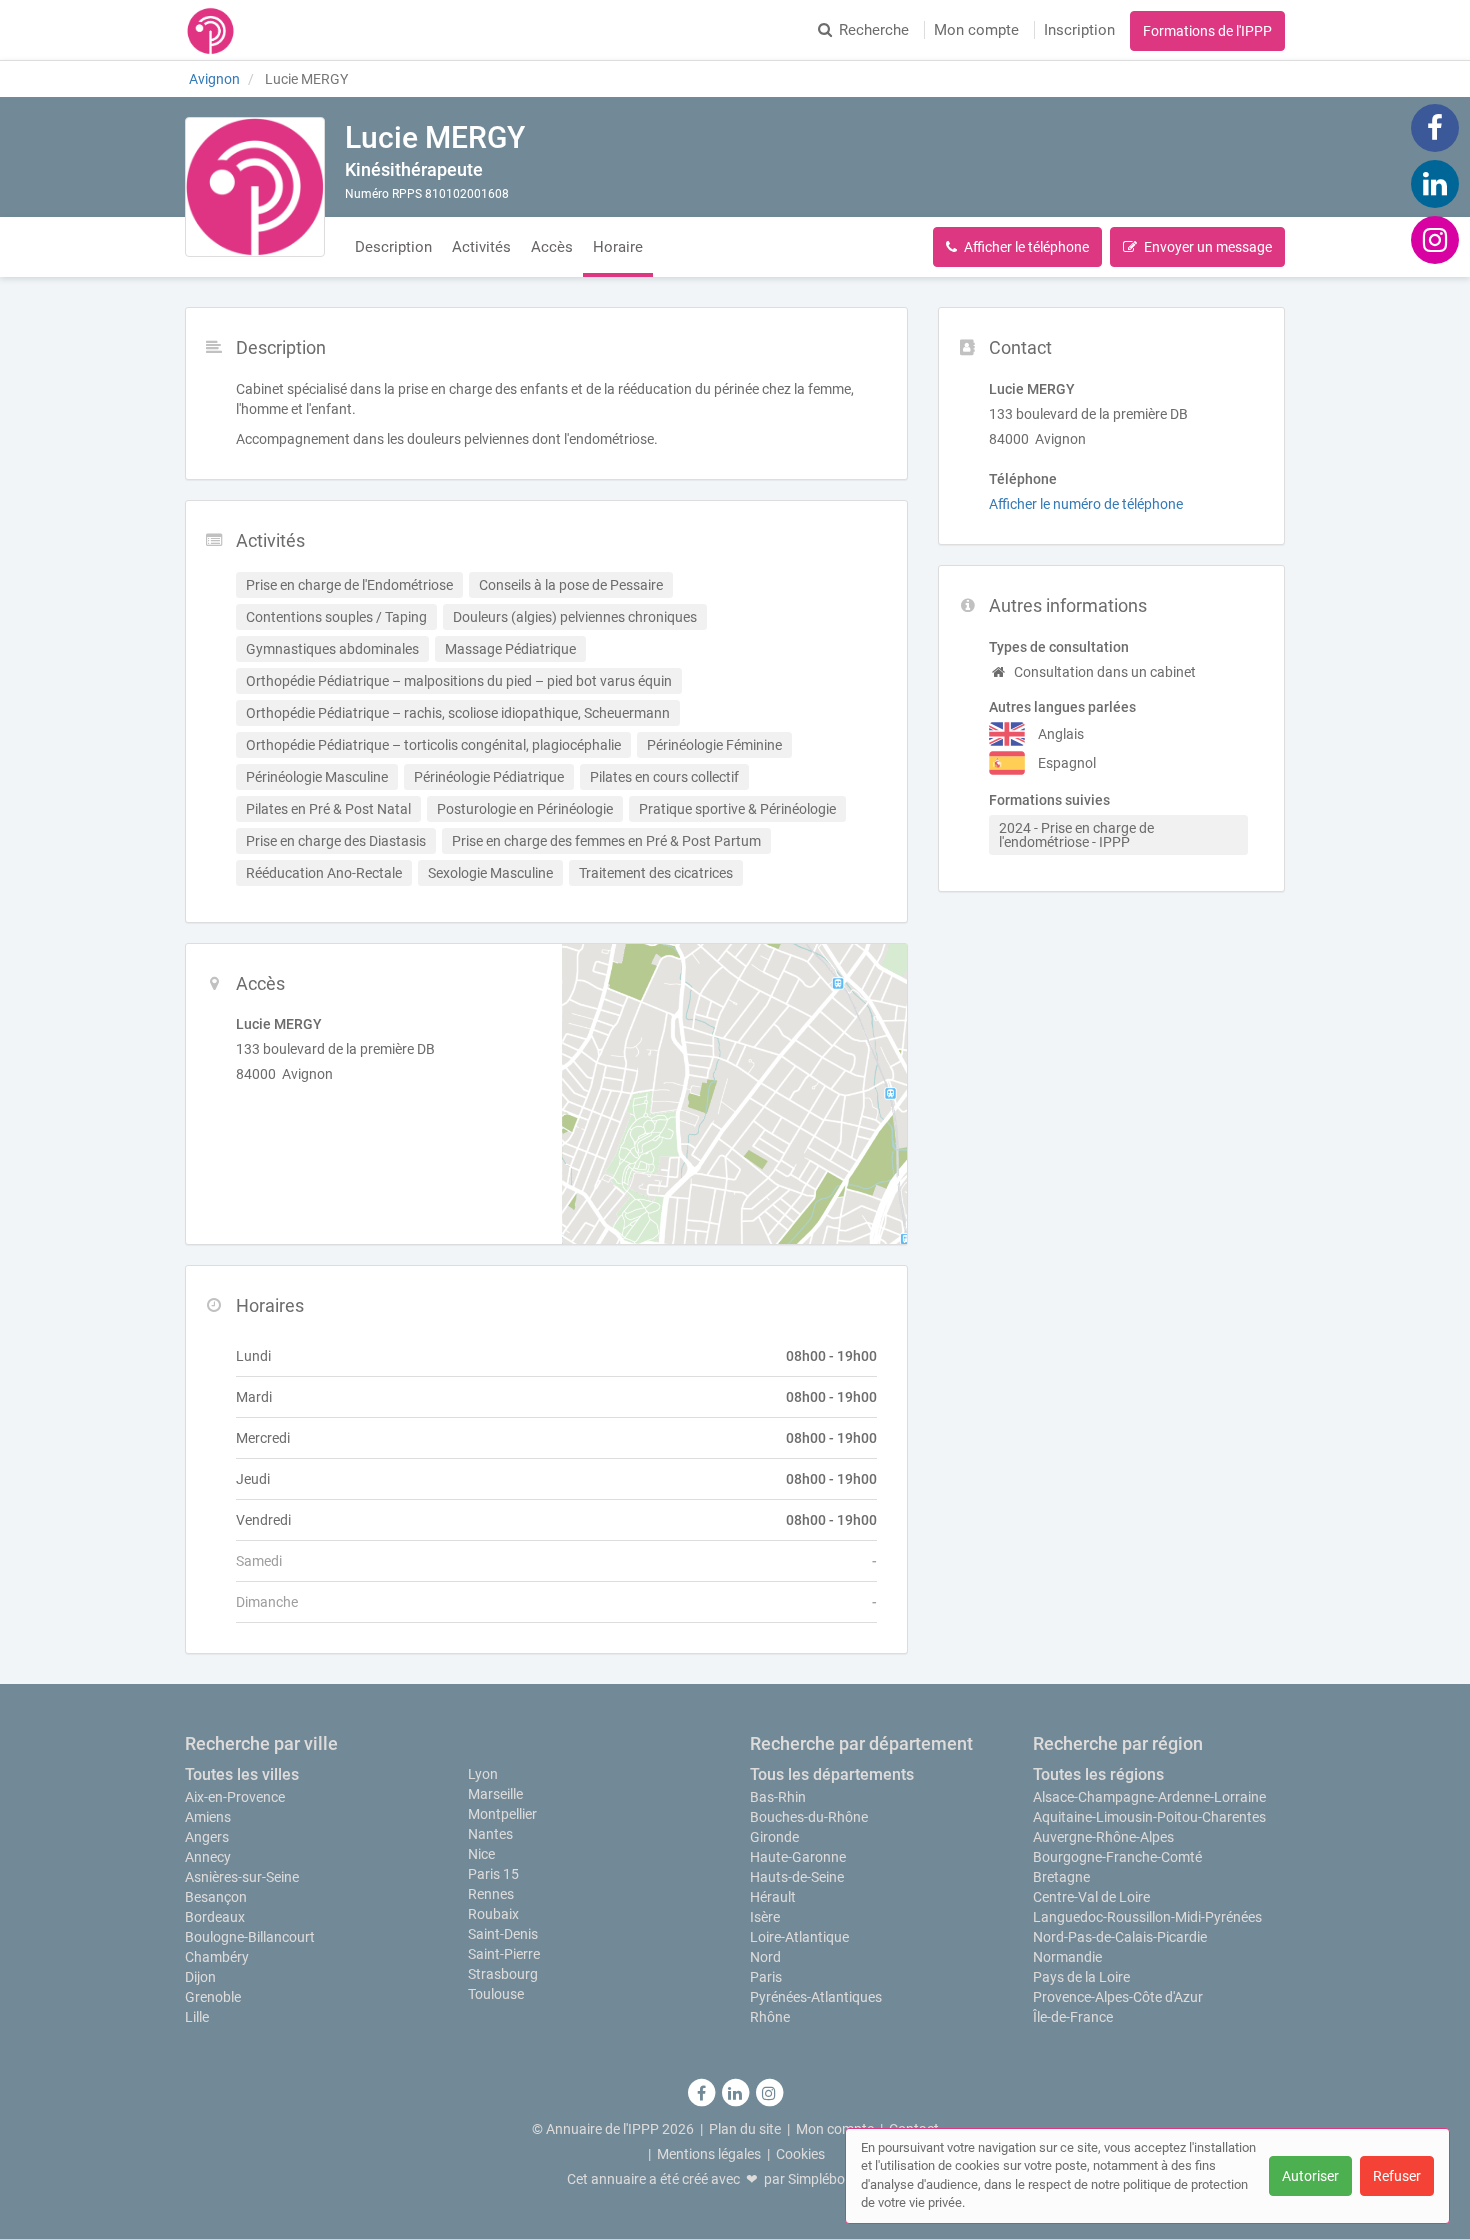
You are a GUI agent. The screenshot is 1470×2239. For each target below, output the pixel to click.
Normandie (1067, 1957)
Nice (481, 1854)
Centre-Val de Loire (1091, 1897)
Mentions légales (709, 2154)
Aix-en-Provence (235, 1797)
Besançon (216, 1897)
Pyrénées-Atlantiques (816, 1997)
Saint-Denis (503, 1934)
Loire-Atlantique (799, 1937)
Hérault (773, 1897)
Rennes (491, 1894)
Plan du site (745, 2129)
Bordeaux (215, 1917)
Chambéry (217, 1957)
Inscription (1079, 30)
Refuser (1397, 2176)
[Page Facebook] (1435, 127)
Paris (766, 1977)
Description (393, 247)
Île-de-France (1073, 2017)
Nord (765, 1957)
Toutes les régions (1098, 1774)
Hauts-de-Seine (797, 1877)
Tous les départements (832, 1774)
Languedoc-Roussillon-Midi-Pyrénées (1147, 1917)
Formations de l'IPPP (1207, 31)
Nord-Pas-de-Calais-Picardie (1120, 1937)
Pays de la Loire (1081, 1977)
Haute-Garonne (798, 1857)
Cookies (800, 2154)
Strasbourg (503, 1974)
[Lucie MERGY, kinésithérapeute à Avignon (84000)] (255, 187)
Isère (765, 1917)
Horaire (618, 247)
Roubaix (493, 1914)
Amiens (208, 1817)
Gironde (774, 1837)
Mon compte (976, 30)
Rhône (770, 2017)
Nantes (490, 1834)
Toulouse (496, 1994)
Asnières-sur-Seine (242, 1877)
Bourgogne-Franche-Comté (1117, 1857)
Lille (197, 2017)
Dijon (200, 1977)
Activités (481, 247)
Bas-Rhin (778, 1797)
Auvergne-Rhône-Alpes (1103, 1837)
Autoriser (1310, 2176)
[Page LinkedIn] (1435, 183)
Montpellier (502, 1814)
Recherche (874, 30)
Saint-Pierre (504, 1954)
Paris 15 (493, 1874)
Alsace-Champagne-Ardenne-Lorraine (1149, 1797)
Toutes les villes (242, 1774)
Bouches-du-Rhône (809, 1817)
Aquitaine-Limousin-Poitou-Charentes (1149, 1817)
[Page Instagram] (1435, 239)
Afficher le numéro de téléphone (1086, 504)
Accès (552, 247)
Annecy (208, 1857)
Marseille (495, 1794)
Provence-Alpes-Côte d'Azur (1118, 1997)
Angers (207, 1837)
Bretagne (1061, 1877)
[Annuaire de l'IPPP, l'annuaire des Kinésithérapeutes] (210, 30)
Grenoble (213, 1997)
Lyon (483, 1774)
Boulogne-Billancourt (250, 1937)
